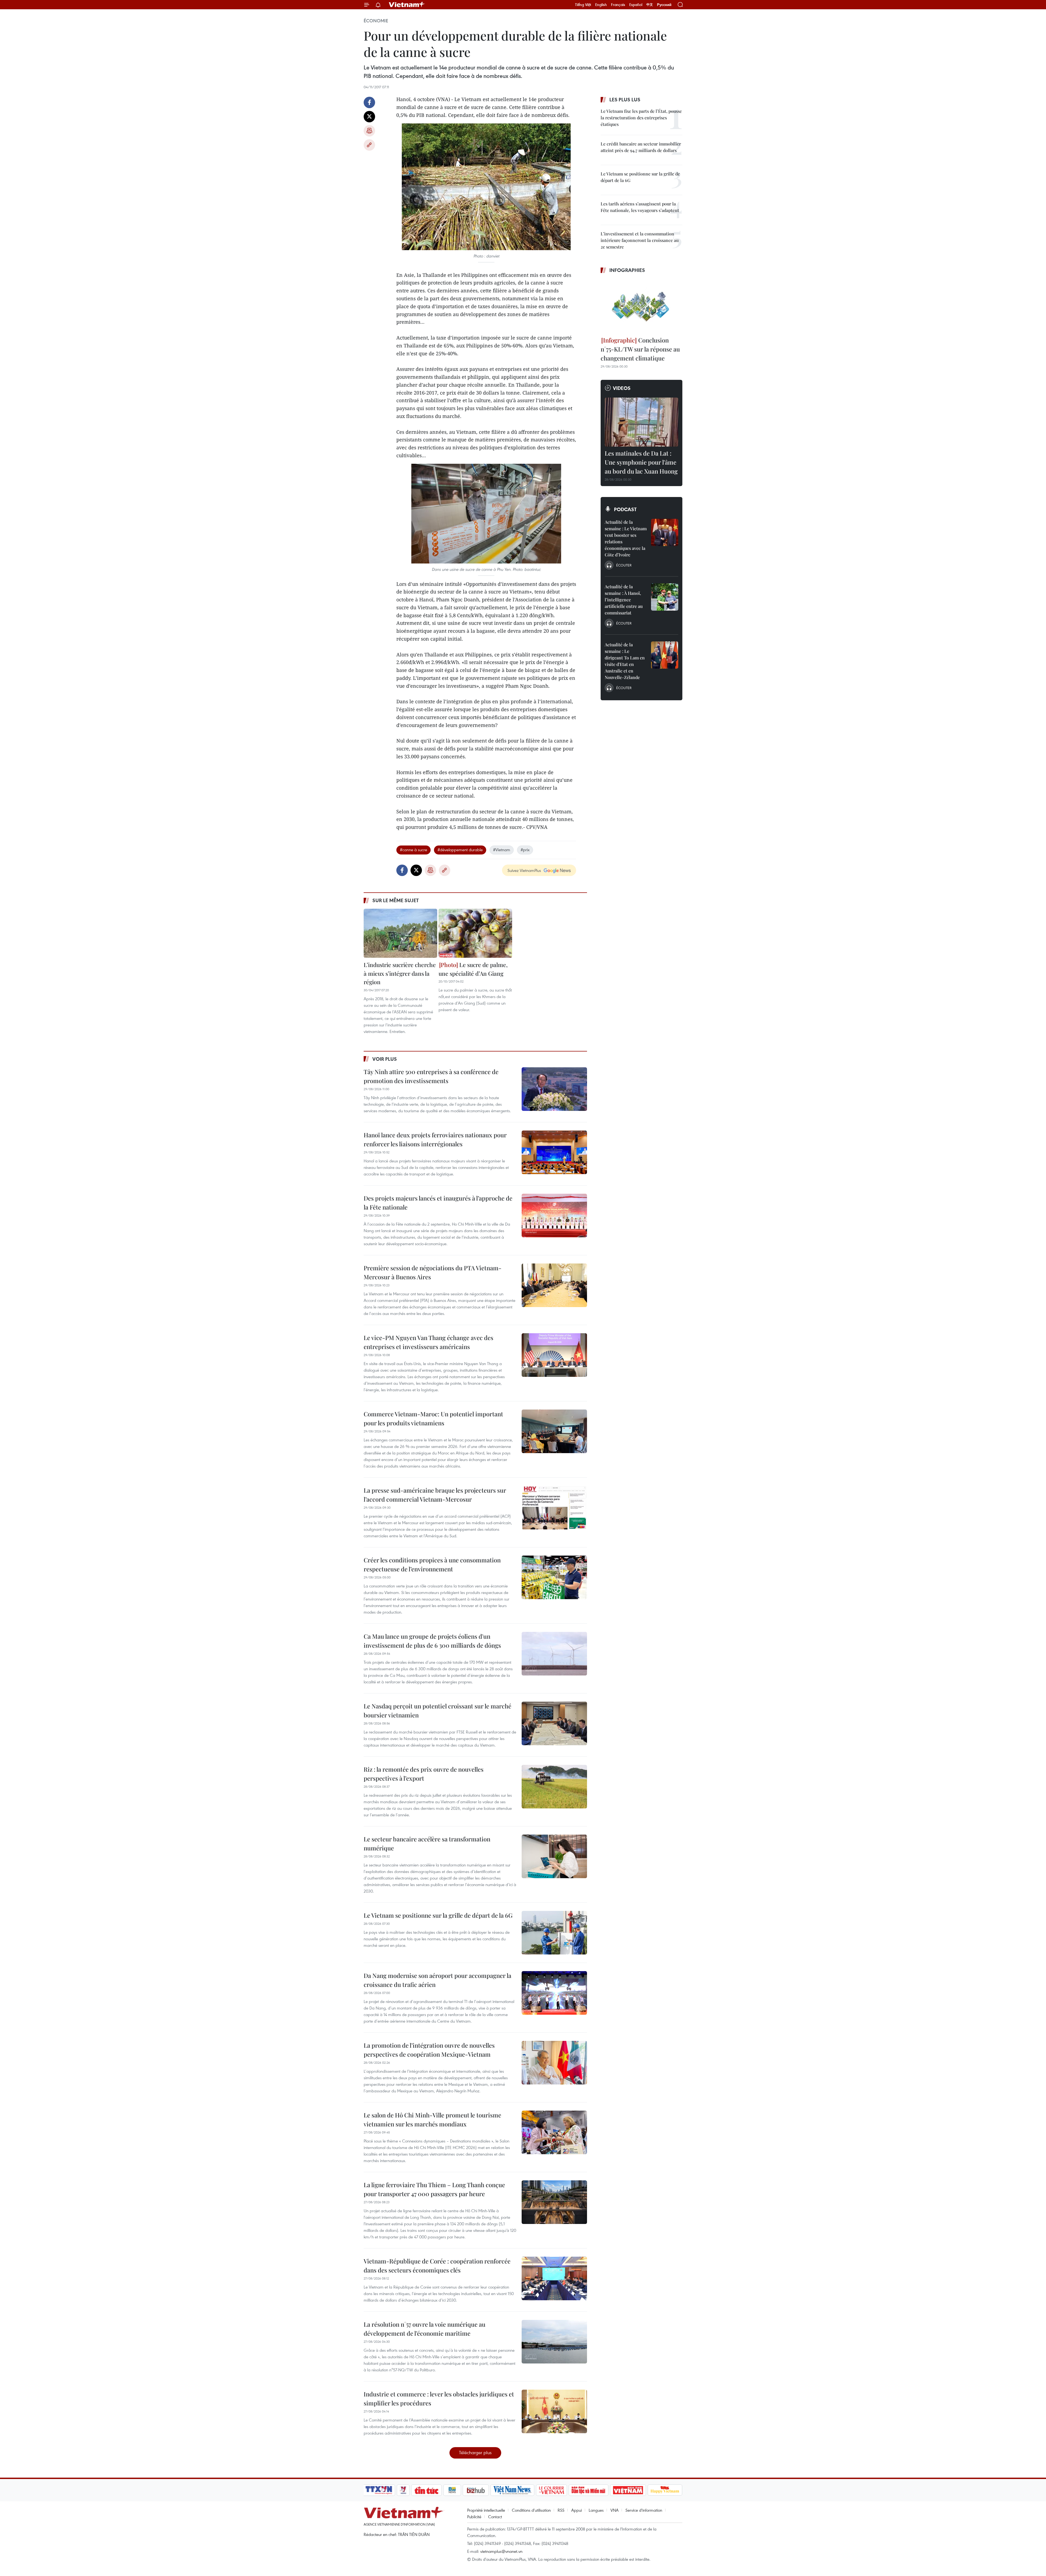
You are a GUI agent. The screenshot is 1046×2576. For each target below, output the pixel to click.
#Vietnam (502, 850)
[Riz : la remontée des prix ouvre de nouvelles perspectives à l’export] (554, 1787)
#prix (525, 850)
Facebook (369, 102)
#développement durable (460, 850)
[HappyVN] (665, 2490)
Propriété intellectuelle (486, 2510)
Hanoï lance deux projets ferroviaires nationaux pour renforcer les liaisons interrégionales (435, 1139)
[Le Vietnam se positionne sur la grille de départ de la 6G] (554, 1933)
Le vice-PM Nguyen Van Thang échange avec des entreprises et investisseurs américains (428, 1342)
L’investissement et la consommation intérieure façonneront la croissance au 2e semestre (640, 240)
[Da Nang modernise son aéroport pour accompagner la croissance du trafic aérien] (554, 1993)
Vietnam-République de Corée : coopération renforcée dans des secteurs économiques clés (437, 2266)
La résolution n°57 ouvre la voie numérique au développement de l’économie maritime (425, 2329)
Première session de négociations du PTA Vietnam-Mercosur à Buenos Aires (433, 1272)
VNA (615, 2510)
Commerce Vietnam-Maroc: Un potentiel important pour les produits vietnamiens (433, 1418)
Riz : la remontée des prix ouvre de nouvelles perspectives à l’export (424, 1774)
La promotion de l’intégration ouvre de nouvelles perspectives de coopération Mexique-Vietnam (429, 2050)
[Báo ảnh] (628, 2490)
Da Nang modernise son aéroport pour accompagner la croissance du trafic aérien (437, 1980)
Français (618, 5)
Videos (622, 388)
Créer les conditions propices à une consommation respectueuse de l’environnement (432, 1564)
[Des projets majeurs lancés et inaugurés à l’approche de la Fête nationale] (554, 1216)
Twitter (369, 117)
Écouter (624, 565)
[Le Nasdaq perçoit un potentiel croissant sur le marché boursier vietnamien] (554, 1723)
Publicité (474, 2517)
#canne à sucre (413, 850)
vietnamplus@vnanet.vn (501, 2551)
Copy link (369, 145)
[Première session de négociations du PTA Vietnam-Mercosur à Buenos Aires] (554, 1285)
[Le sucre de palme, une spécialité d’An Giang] (475, 933)
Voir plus (385, 1059)
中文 (650, 5)
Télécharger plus (475, 2452)
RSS (561, 2510)
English (601, 5)
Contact (495, 2517)
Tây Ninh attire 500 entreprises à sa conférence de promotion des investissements (431, 1076)
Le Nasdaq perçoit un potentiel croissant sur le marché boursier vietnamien (437, 1710)
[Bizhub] (476, 2490)
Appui (577, 2510)
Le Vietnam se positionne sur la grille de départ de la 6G (438, 1915)
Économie (376, 21)
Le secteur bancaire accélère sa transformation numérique (427, 1843)
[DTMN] (588, 2490)
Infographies (627, 270)
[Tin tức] (427, 2490)
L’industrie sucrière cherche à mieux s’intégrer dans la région (400, 973)
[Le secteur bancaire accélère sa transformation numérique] (554, 1856)
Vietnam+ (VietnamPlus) (407, 5)
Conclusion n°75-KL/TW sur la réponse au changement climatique (640, 349)
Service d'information (644, 2510)
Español (636, 5)
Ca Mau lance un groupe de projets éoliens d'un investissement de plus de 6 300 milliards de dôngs (432, 1641)
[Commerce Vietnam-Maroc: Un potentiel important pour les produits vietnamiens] (554, 1431)
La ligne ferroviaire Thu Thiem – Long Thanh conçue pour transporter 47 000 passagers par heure (434, 2189)
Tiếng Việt (583, 5)
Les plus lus (625, 99)
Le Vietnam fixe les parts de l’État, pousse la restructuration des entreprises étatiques (641, 118)
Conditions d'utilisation (531, 2510)
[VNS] (512, 2490)
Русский (664, 5)
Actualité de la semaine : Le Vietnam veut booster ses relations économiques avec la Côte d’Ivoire (626, 538)
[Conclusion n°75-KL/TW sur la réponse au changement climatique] (641, 306)
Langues (596, 2510)
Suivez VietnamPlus (524, 870)
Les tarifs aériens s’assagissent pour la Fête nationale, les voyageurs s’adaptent (640, 207)
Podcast (625, 509)
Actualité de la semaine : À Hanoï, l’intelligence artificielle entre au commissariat (624, 600)
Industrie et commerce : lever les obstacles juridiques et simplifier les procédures (439, 2398)
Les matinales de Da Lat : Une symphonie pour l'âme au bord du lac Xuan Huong (641, 462)
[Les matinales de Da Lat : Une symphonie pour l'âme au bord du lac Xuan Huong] (641, 422)
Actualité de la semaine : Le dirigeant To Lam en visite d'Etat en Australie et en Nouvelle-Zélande (625, 661)
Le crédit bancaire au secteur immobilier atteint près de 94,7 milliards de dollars (641, 147)
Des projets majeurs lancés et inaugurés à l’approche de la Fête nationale (438, 1203)
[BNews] (452, 2490)
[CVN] (551, 2490)
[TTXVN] (379, 2490)
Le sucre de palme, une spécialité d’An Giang (473, 969)
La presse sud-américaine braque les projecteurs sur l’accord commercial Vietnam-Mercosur (435, 1495)
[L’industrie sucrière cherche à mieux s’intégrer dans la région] (400, 933)
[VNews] (403, 2490)
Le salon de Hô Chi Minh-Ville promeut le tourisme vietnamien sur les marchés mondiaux (432, 2119)
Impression (369, 131)
